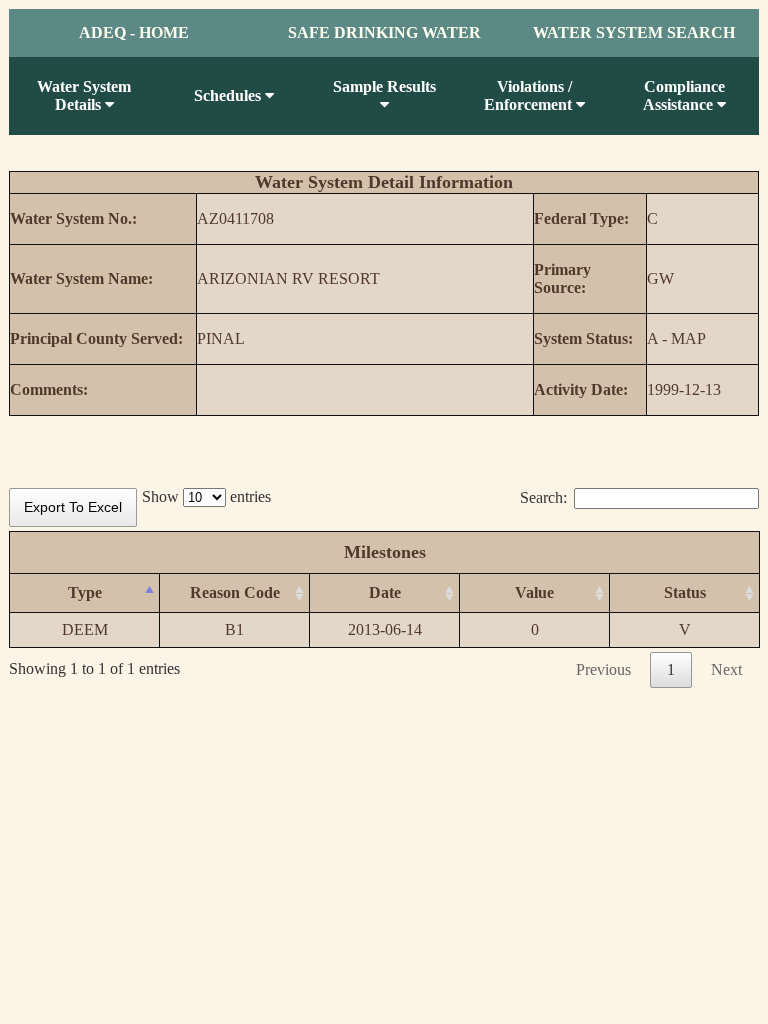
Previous (603, 669)
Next (726, 669)
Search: (543, 497)
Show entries (206, 496)
